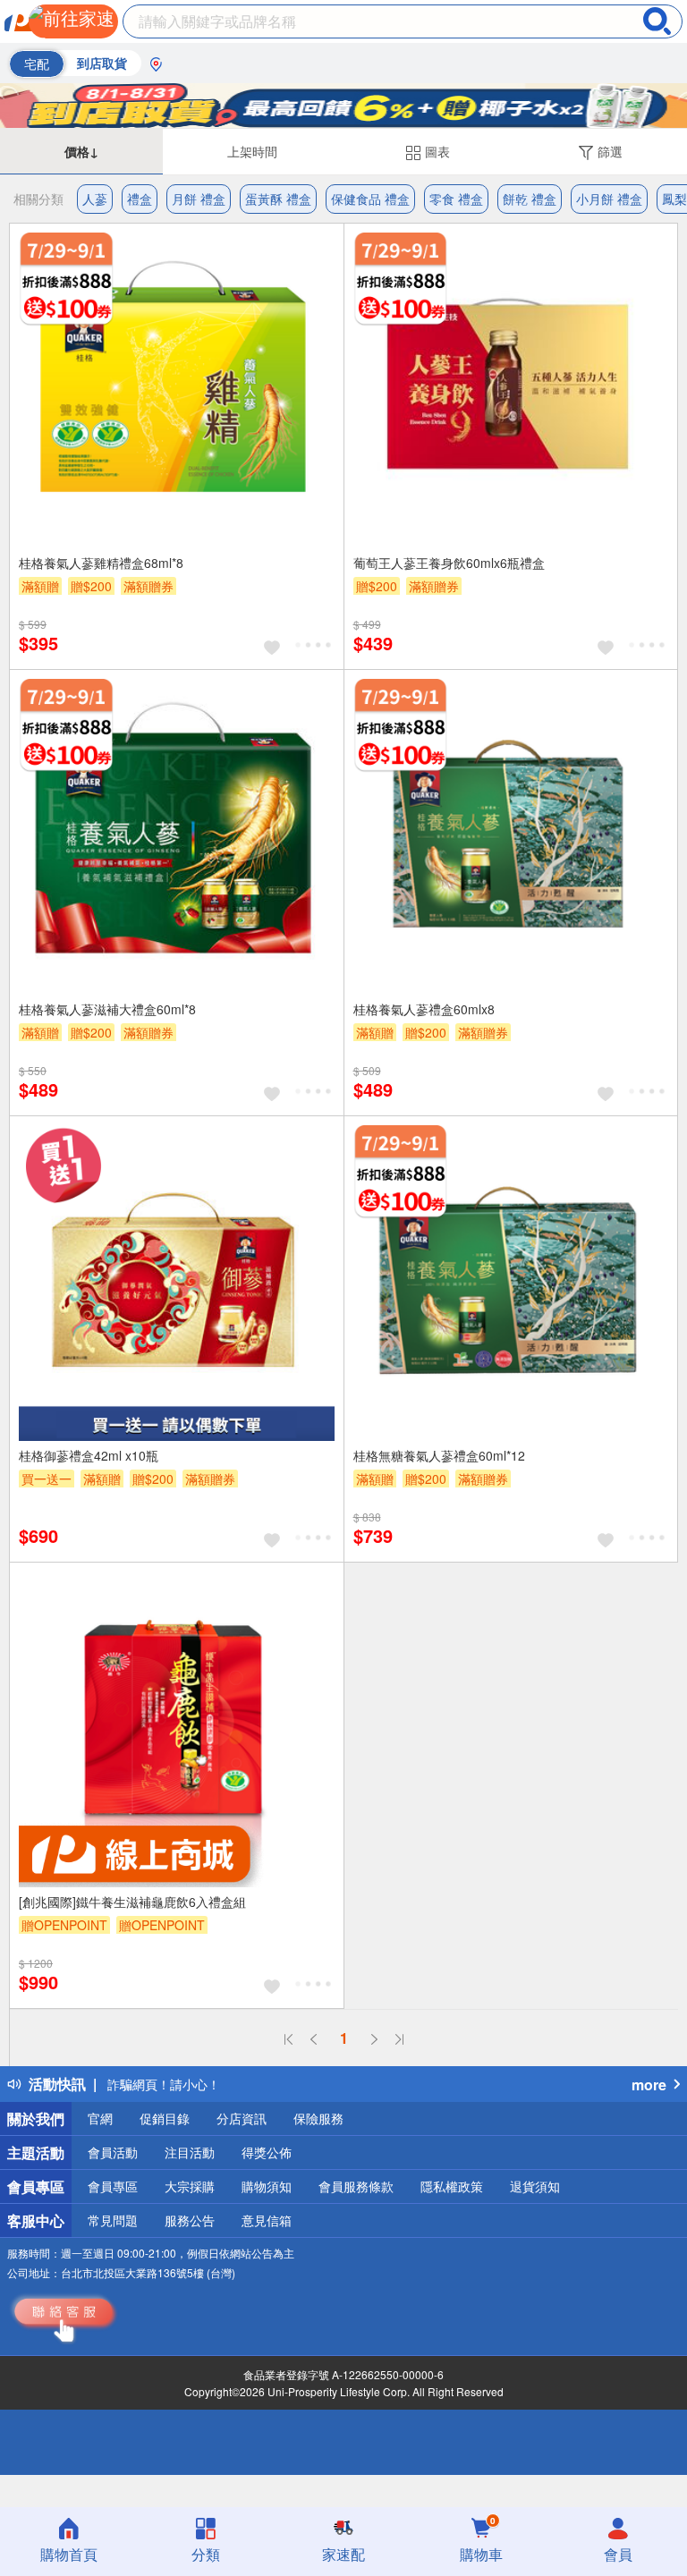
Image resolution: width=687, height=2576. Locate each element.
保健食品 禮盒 (370, 199)
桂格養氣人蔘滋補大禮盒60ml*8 (107, 1009)
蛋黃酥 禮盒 (278, 199)
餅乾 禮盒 (530, 199)
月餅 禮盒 (199, 199)
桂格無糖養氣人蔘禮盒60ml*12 (439, 1455)
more (649, 2085)
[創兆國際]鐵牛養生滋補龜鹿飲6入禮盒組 (132, 1902)
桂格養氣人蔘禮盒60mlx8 (424, 1009)
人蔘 (95, 199)
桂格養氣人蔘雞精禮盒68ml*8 (101, 563)
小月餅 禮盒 (609, 199)
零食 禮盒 (456, 199)
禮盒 (140, 199)
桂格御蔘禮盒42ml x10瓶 (89, 1455)
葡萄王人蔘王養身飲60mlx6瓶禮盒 (449, 563)
